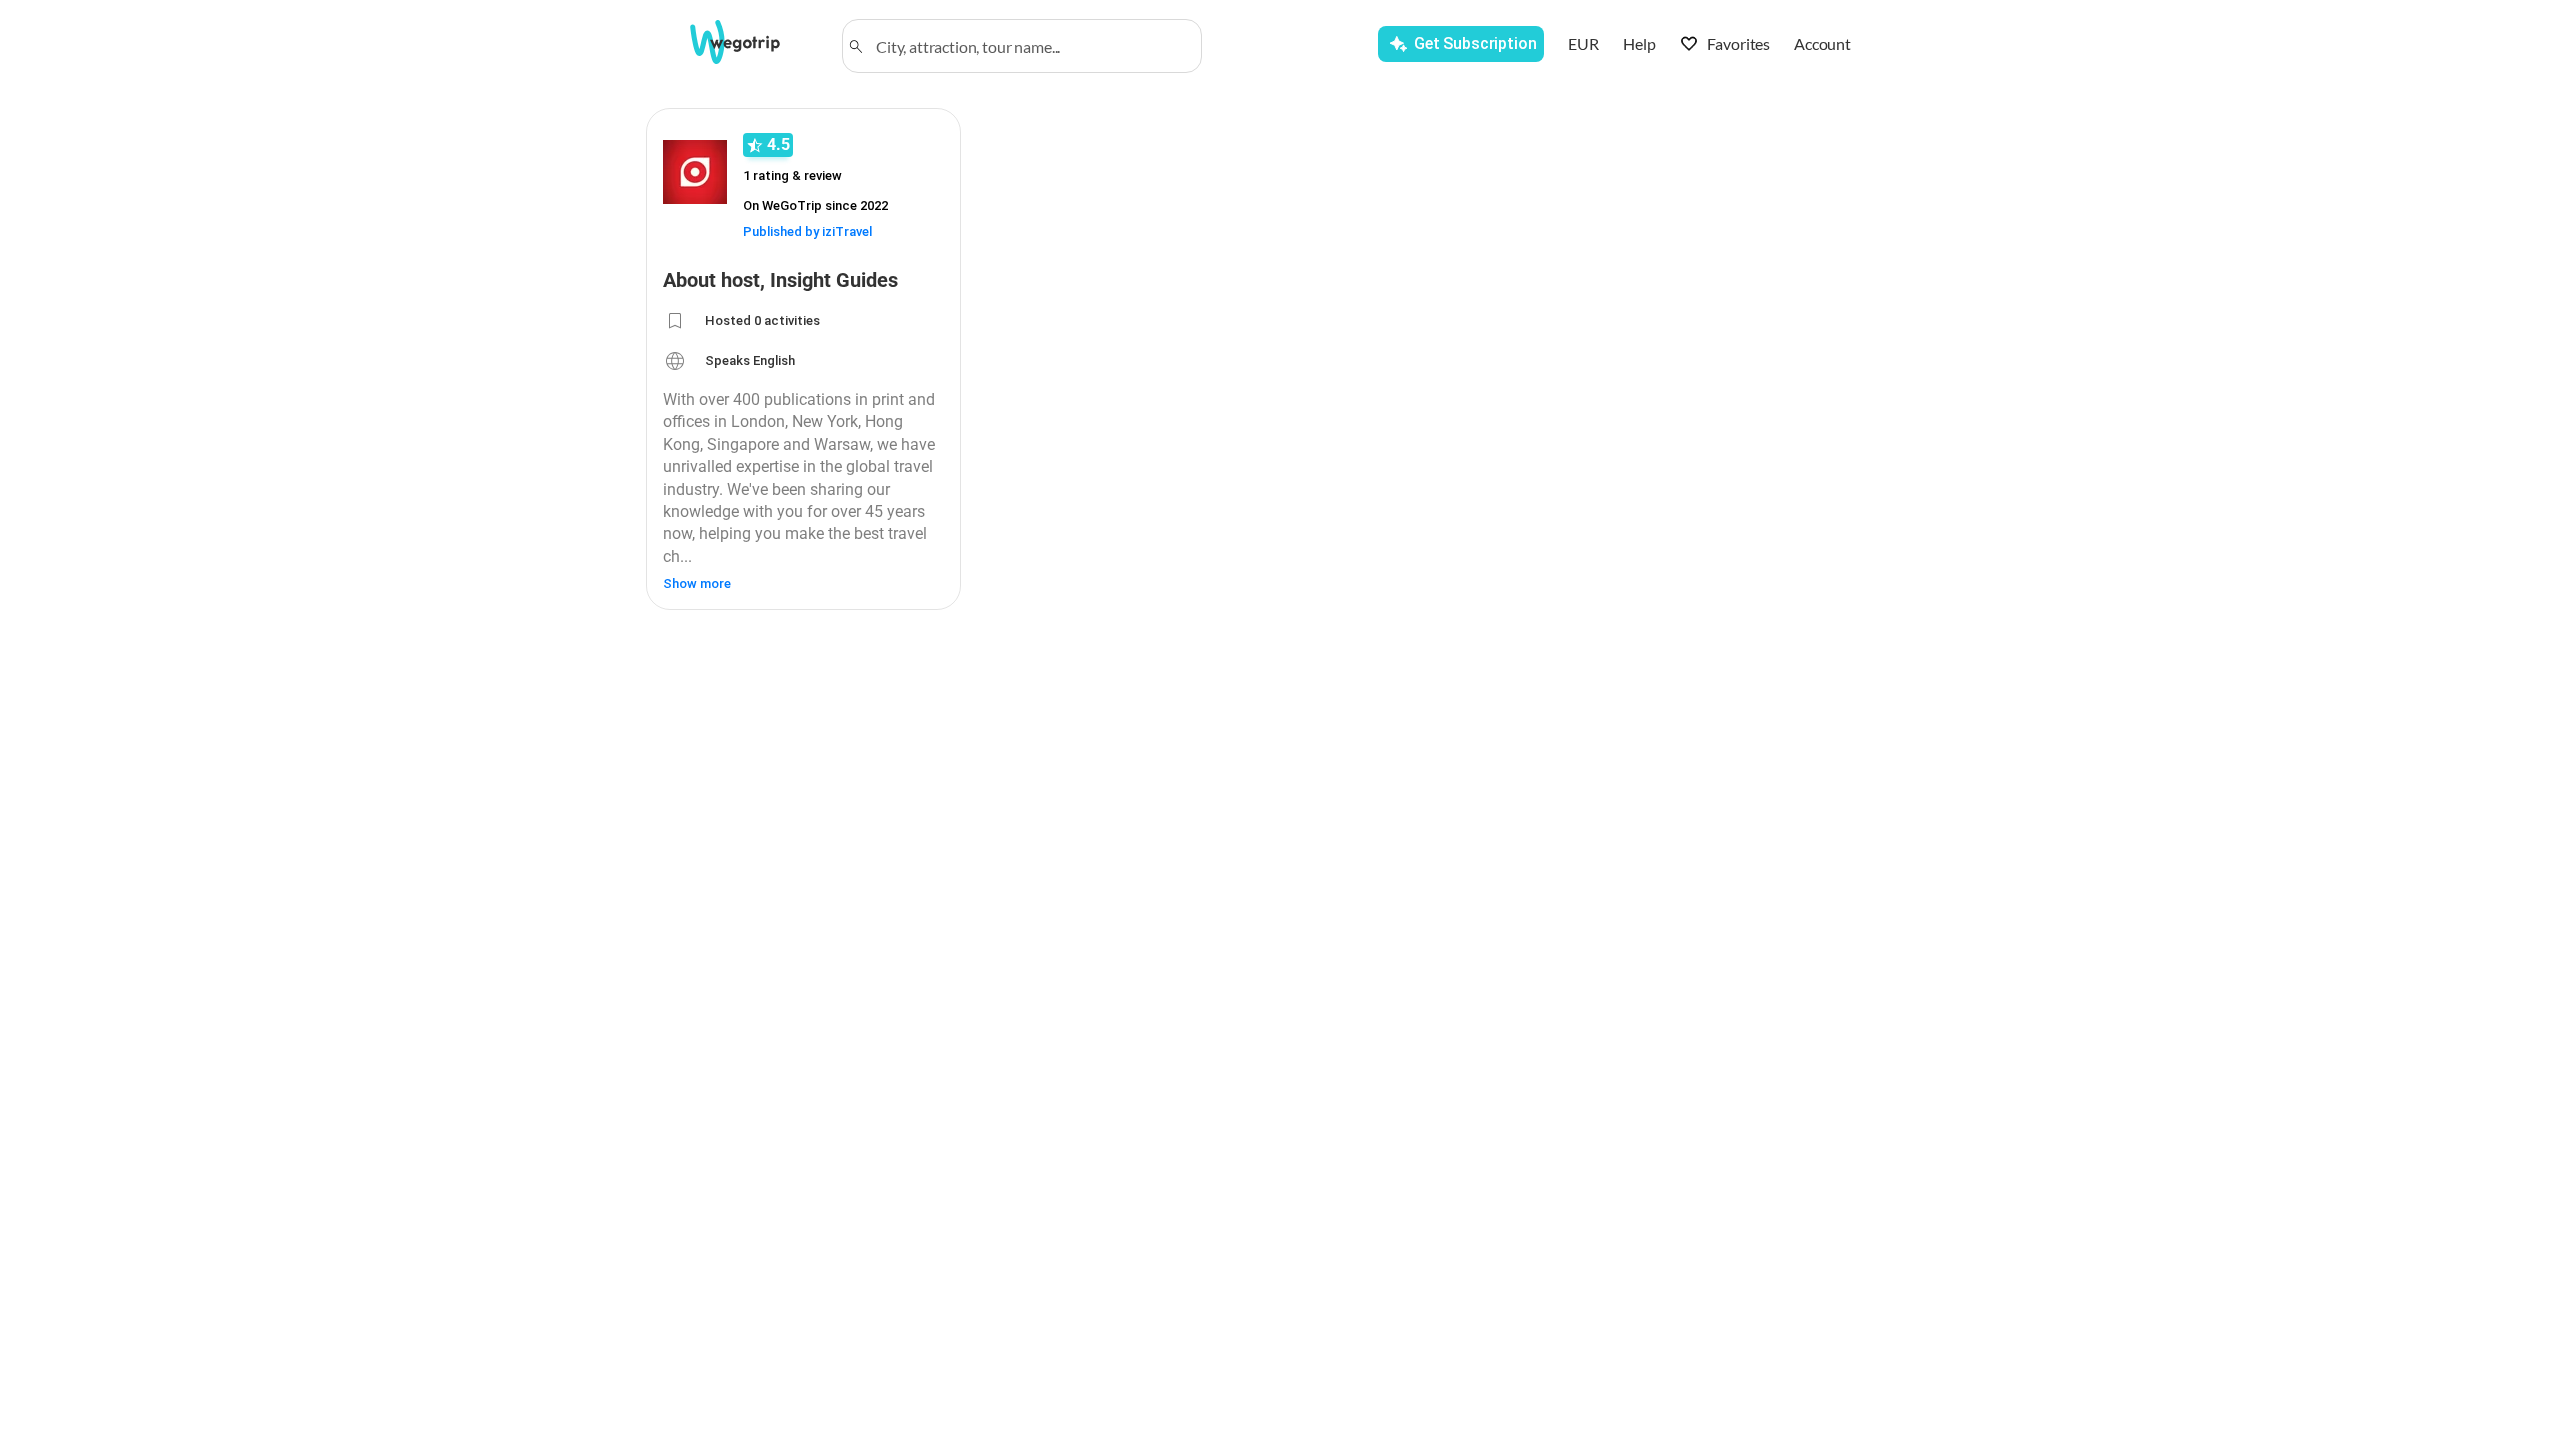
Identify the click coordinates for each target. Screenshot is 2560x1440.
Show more (697, 583)
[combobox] (1031, 46)
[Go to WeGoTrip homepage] (753, 42)
